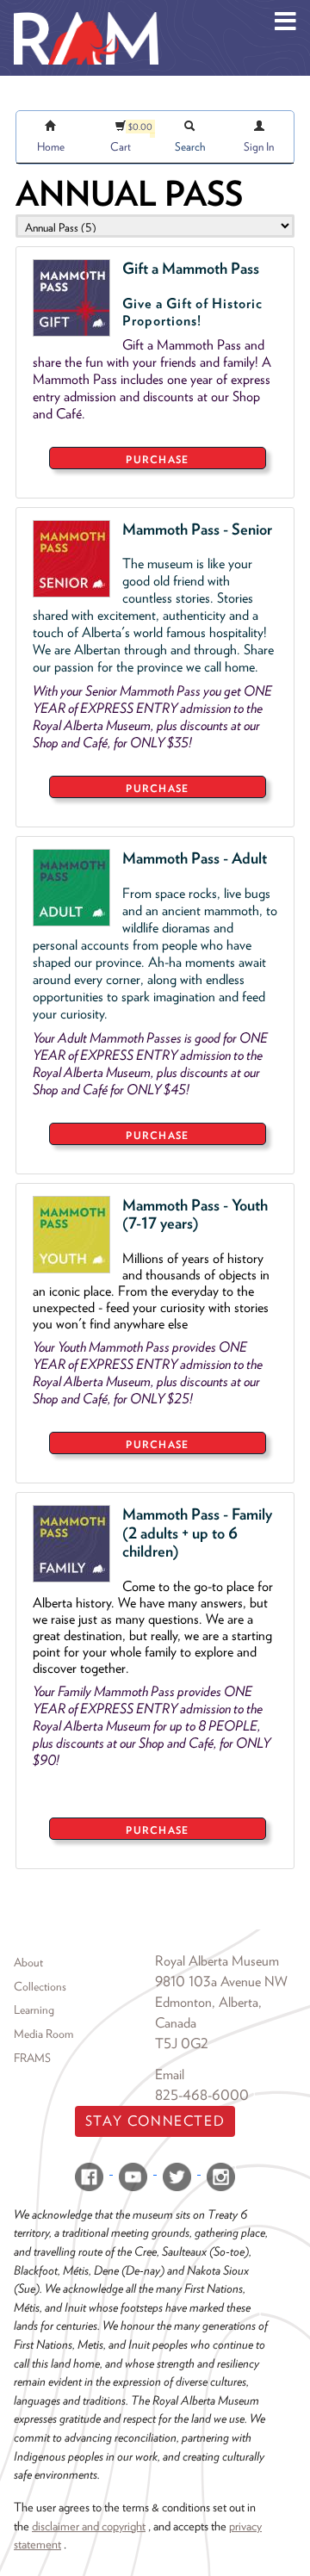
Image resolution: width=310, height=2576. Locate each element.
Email (170, 2074)
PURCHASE (157, 459)
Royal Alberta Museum (217, 1961)
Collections (40, 1986)
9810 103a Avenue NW (221, 1982)
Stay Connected (155, 2121)
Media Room (43, 2034)
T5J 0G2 (182, 2043)
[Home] (86, 13)
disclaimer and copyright (89, 2526)
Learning (34, 2009)
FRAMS (32, 2058)
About (28, 1962)
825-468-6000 (202, 2095)
